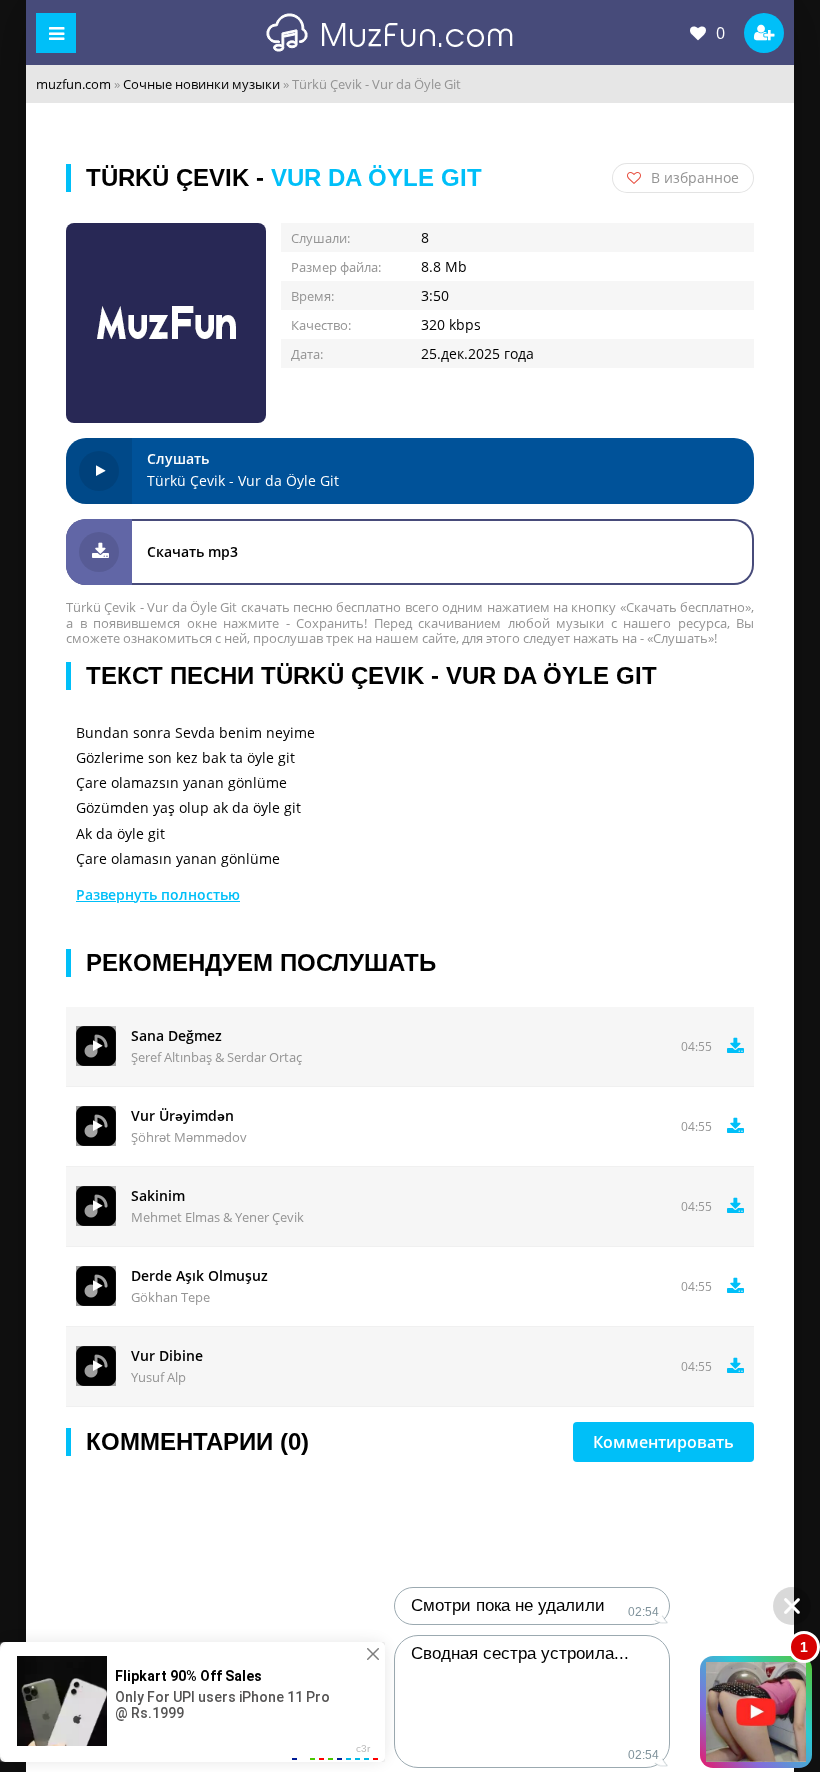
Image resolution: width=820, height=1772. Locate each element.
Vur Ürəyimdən (182, 1115)
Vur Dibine (167, 1355)
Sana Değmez (176, 1035)
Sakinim (158, 1195)
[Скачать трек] (735, 1046)
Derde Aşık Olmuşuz (199, 1275)
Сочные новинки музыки (201, 84)
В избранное (695, 177)
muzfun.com (73, 84)
